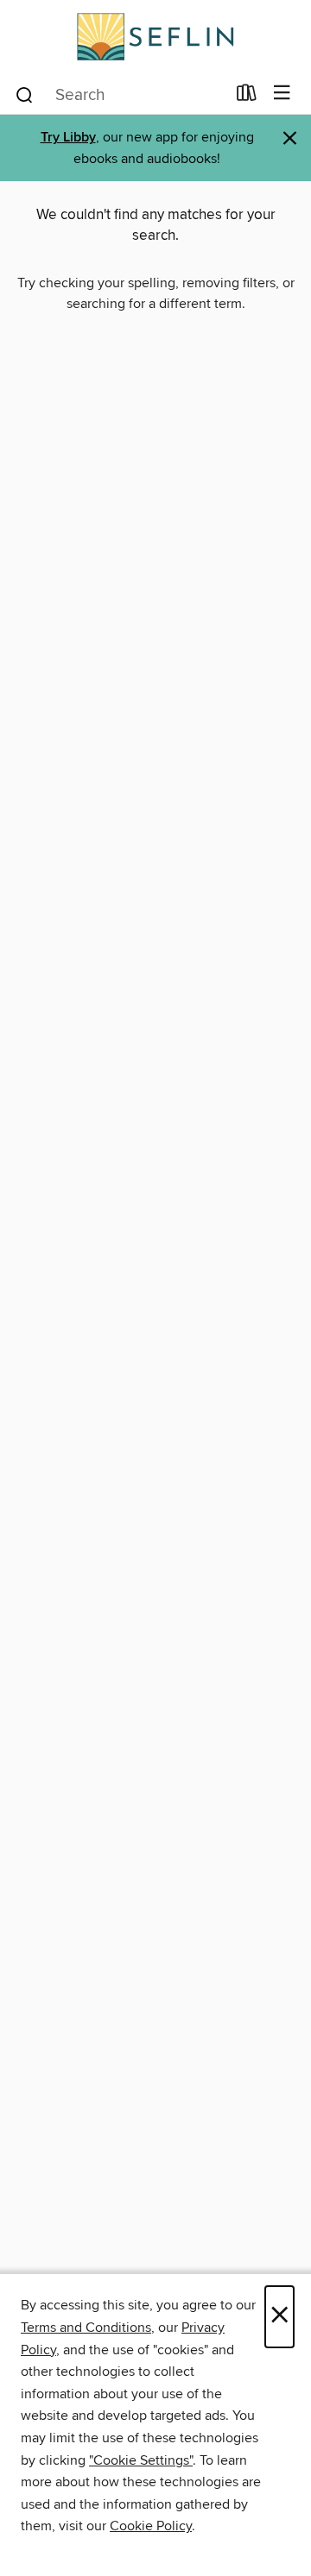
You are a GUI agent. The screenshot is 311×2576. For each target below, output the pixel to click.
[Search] (25, 94)
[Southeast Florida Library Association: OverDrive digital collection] (155, 37)
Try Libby (68, 138)
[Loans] (247, 97)
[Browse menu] (282, 94)
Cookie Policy (151, 2526)
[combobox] (120, 95)
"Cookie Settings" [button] (141, 2460)
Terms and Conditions (86, 2328)
